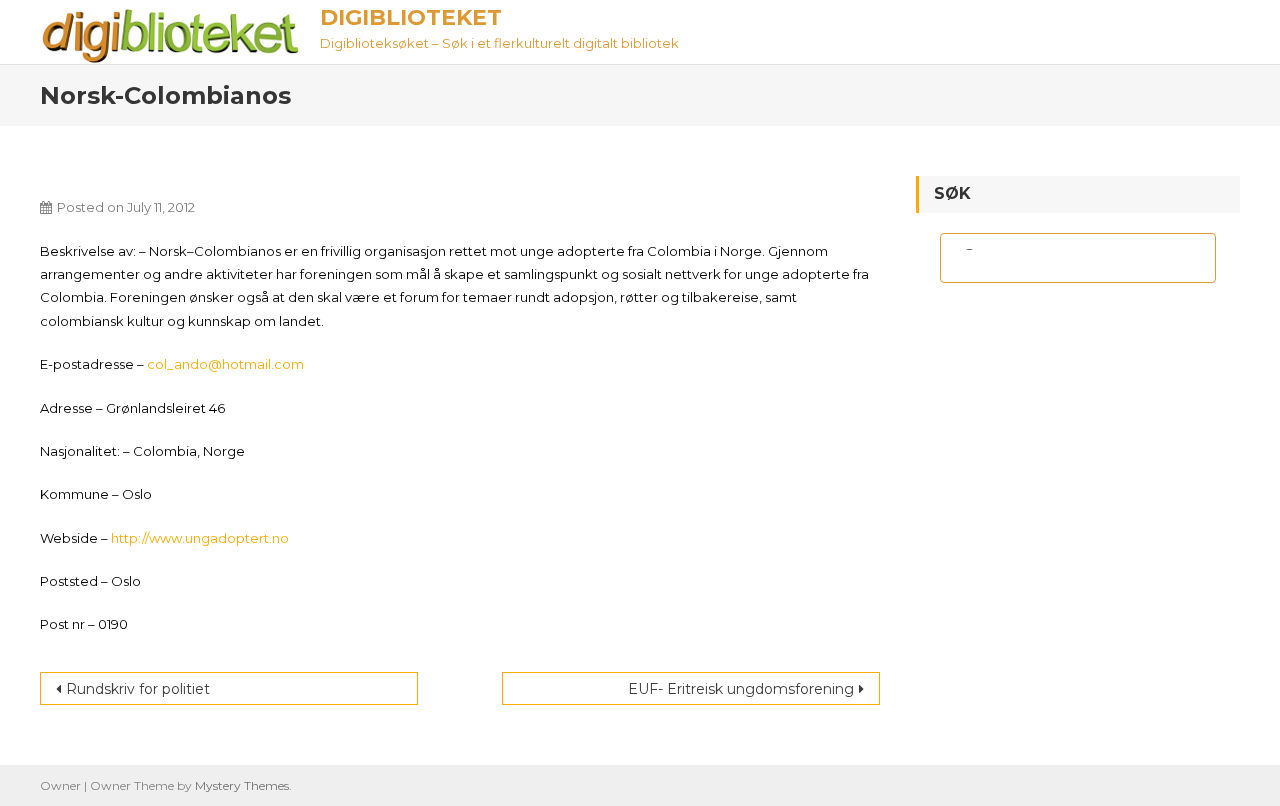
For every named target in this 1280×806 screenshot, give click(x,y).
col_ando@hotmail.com (225, 364)
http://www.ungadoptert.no (200, 538)
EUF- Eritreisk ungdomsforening (741, 689)
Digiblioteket (411, 17)
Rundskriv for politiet (138, 689)
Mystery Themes (242, 785)
